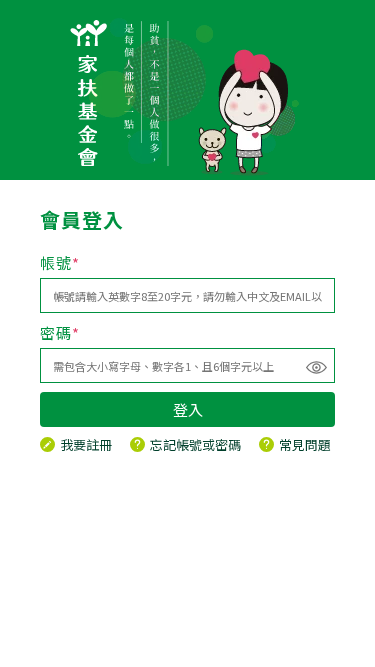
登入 (188, 409)
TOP (359, 650)
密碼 (59, 332)
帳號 (59, 262)
